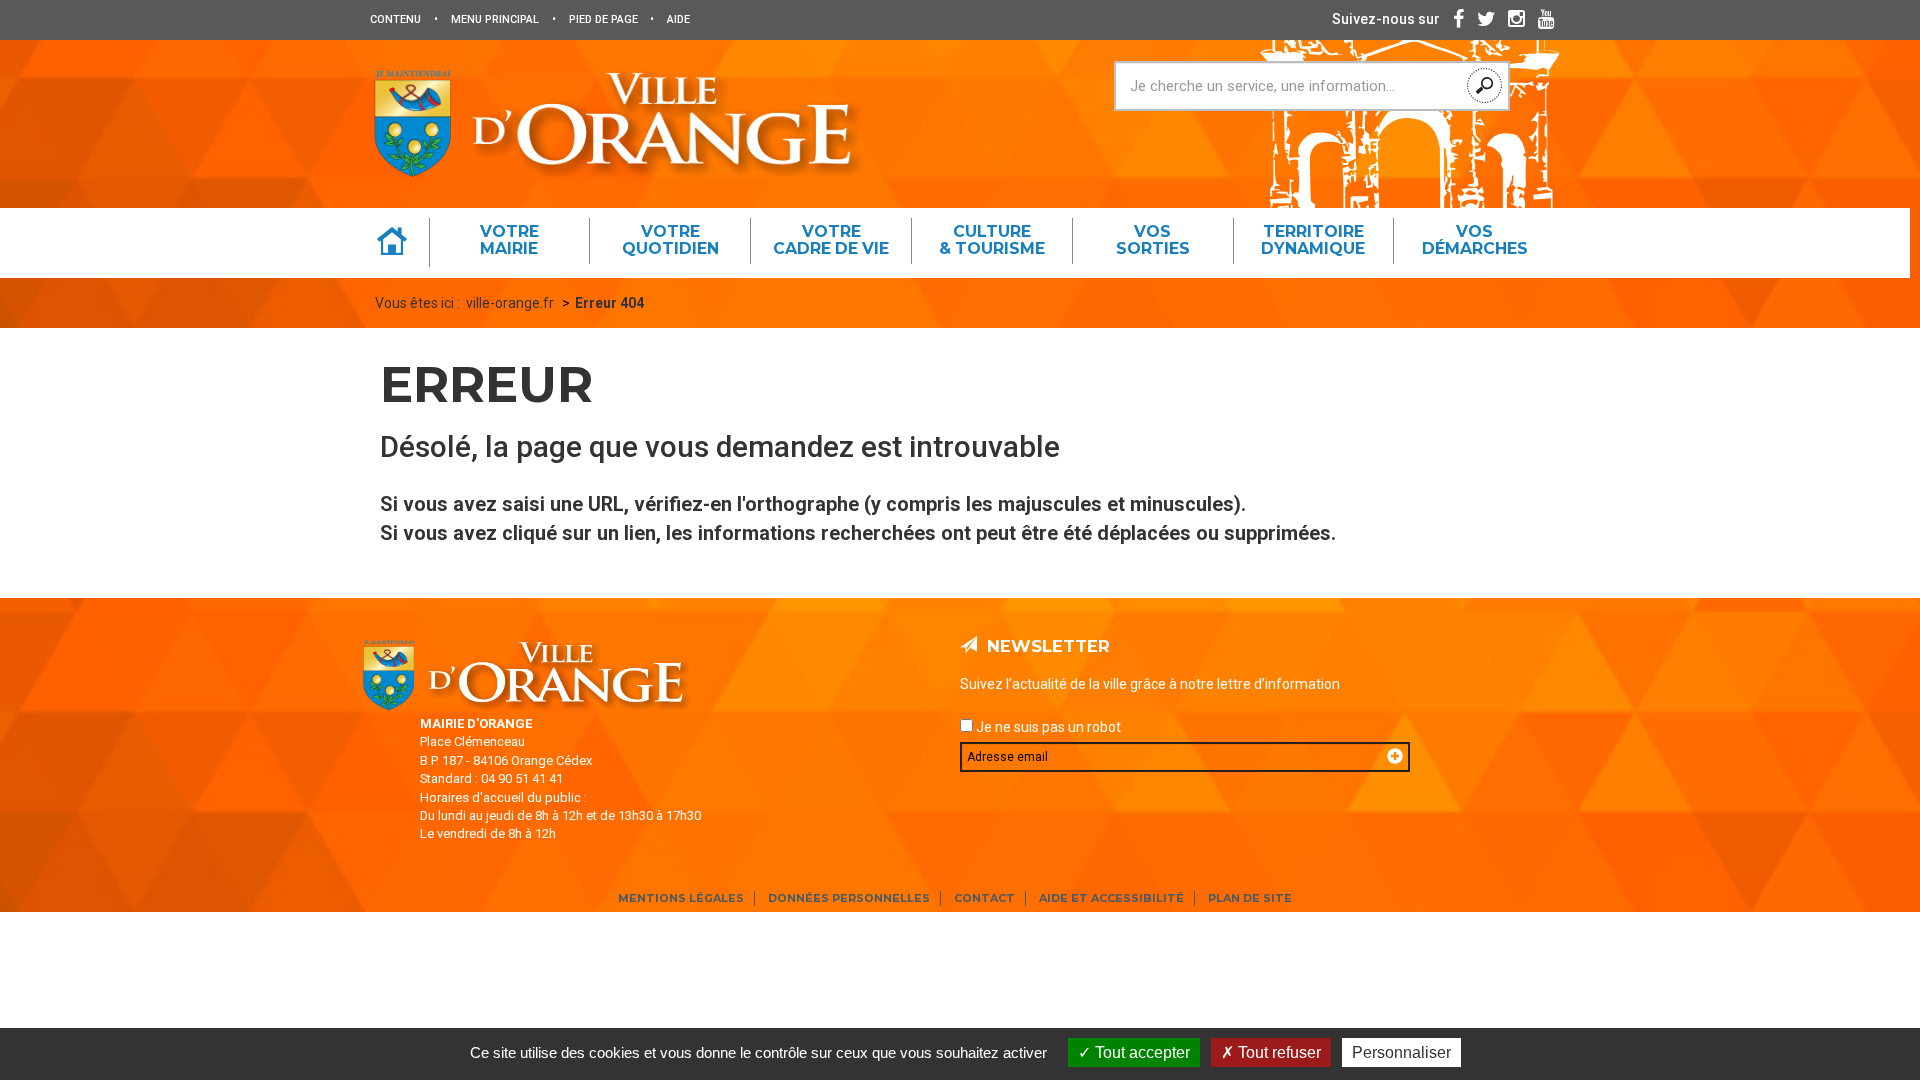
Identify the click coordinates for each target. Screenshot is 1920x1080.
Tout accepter (1140, 1052)
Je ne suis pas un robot (1047, 727)
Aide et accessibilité (1111, 898)
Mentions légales (681, 898)
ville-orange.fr (510, 303)
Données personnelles (849, 898)
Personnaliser (1401, 1052)
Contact (984, 898)
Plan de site (1250, 898)
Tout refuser (1277, 1052)
